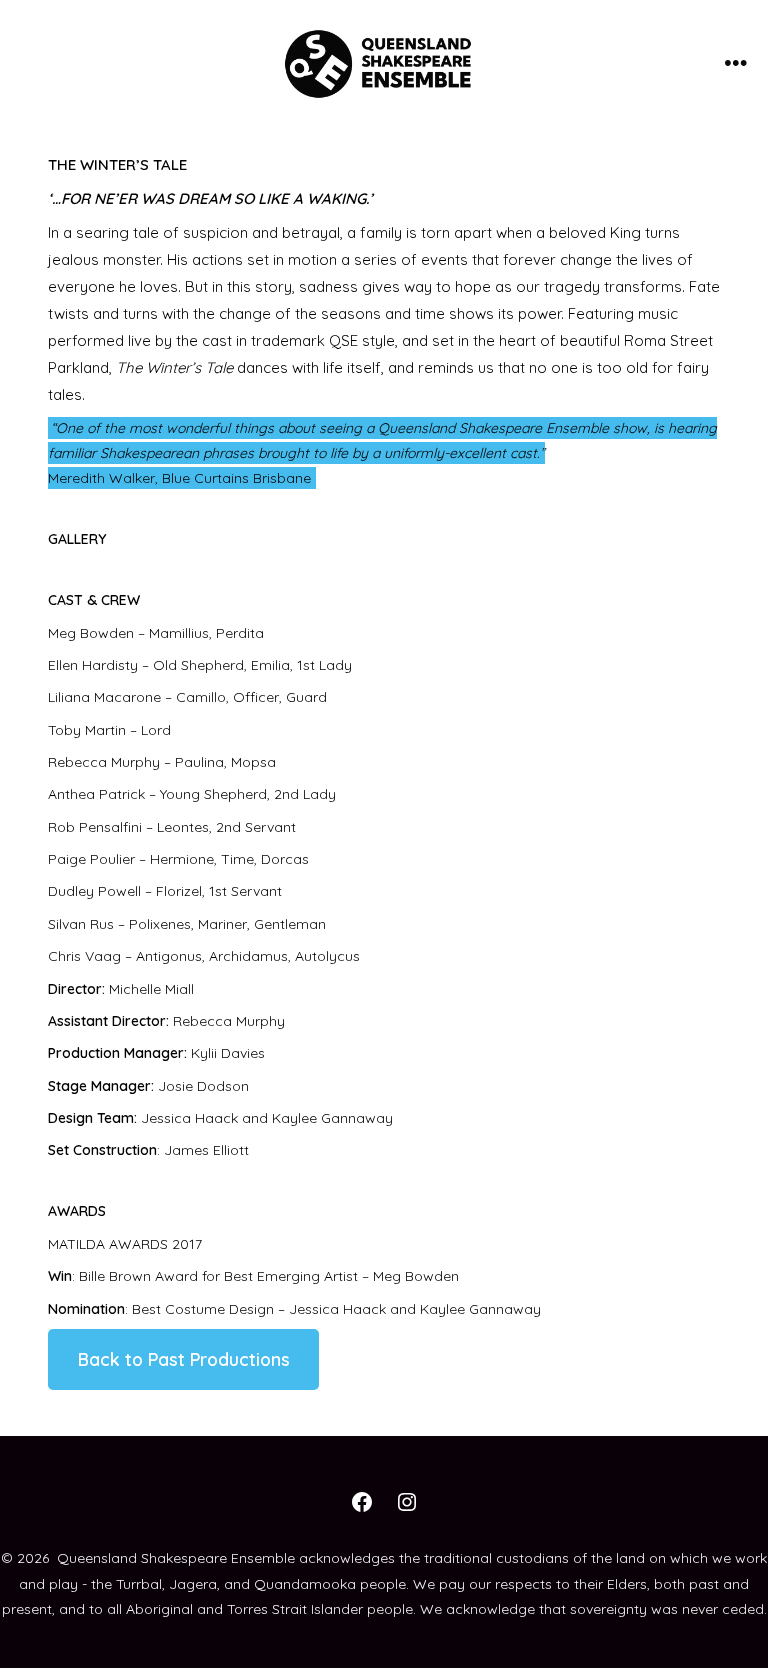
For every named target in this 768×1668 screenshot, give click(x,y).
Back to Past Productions (184, 1359)
